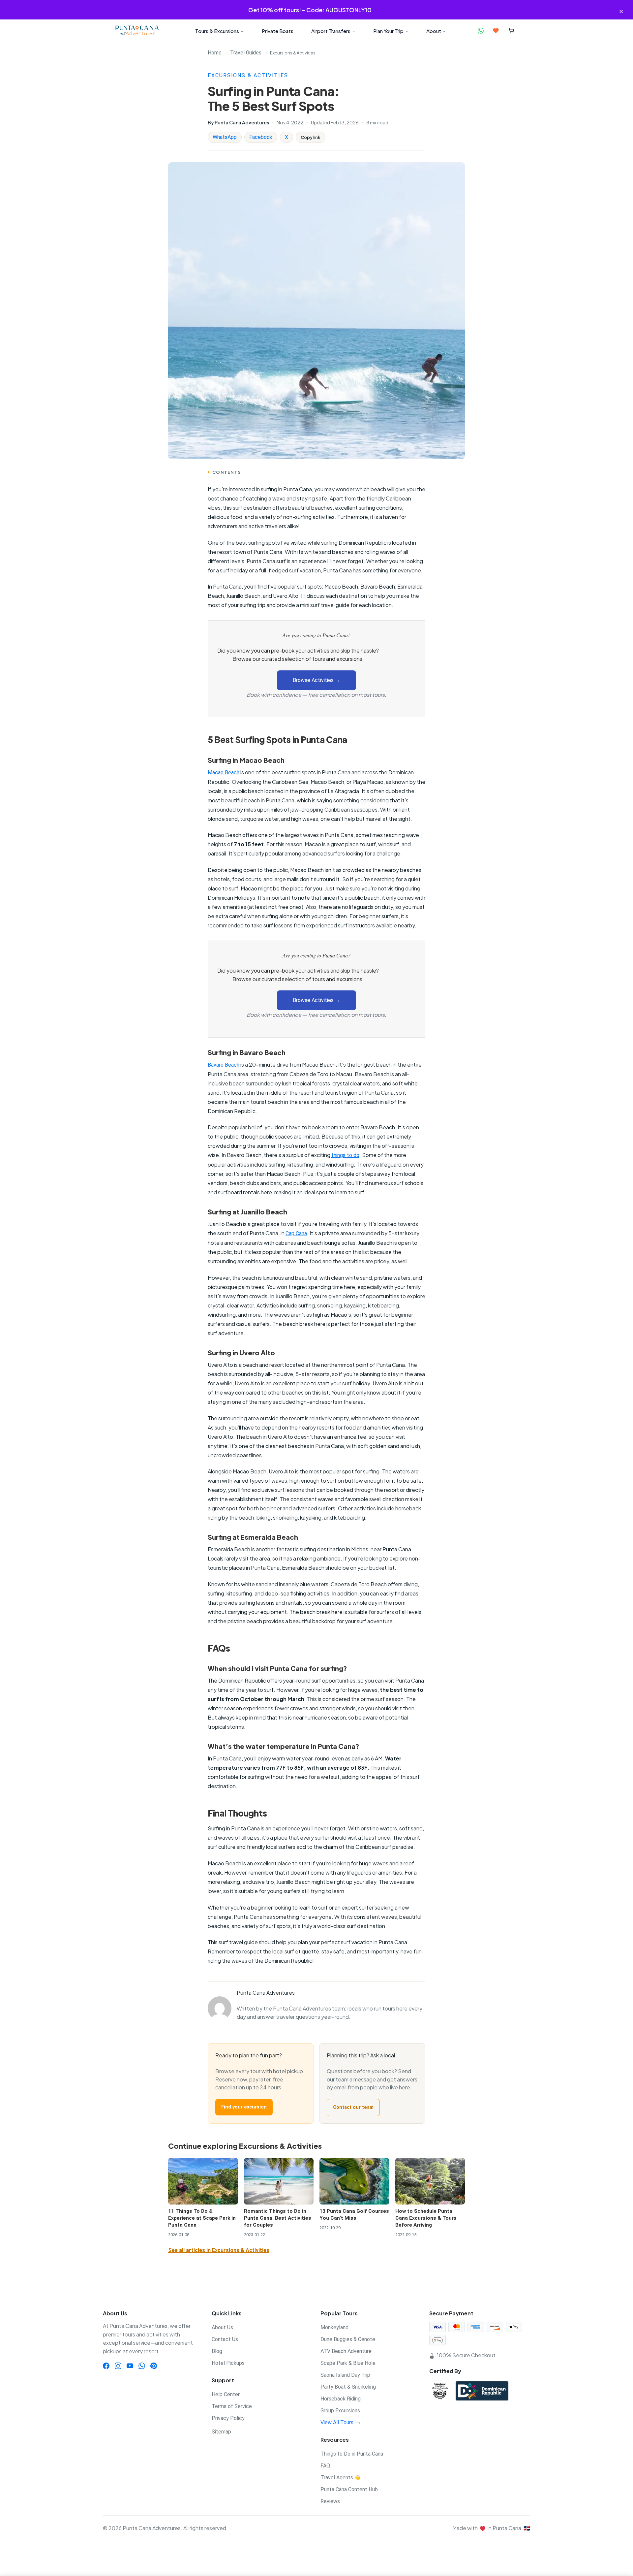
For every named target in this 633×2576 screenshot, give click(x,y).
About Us (222, 2327)
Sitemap (221, 2432)
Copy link (311, 137)
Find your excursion (244, 2107)
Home (215, 53)
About (434, 31)
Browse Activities (316, 680)
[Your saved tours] (496, 31)
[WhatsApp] (142, 2365)
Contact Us (225, 2339)
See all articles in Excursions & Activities (219, 2250)
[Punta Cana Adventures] (137, 31)
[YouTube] (130, 2365)
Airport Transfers (331, 31)
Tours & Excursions (217, 31)
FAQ (325, 2466)
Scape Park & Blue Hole (348, 2363)
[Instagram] (118, 2365)
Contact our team (353, 2107)
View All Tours (338, 2422)
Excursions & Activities (248, 75)
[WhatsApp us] (481, 31)
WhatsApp (225, 137)
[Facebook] (106, 2365)
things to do (345, 1155)
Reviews (330, 2501)
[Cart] (511, 31)
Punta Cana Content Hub (349, 2489)
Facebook (261, 137)
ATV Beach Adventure (346, 2351)
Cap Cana (296, 1233)
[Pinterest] (154, 2365)
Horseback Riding (341, 2399)
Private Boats (278, 31)
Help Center (226, 2394)
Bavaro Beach (224, 1065)
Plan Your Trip (388, 31)
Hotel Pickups (228, 2363)
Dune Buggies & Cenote (348, 2339)
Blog (217, 2351)
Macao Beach (224, 773)
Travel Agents (340, 2478)
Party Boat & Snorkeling (348, 2387)
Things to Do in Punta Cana (352, 2454)
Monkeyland (334, 2327)
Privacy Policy (228, 2418)
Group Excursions (340, 2411)
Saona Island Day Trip (345, 2375)
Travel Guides (246, 53)
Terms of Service (232, 2406)
